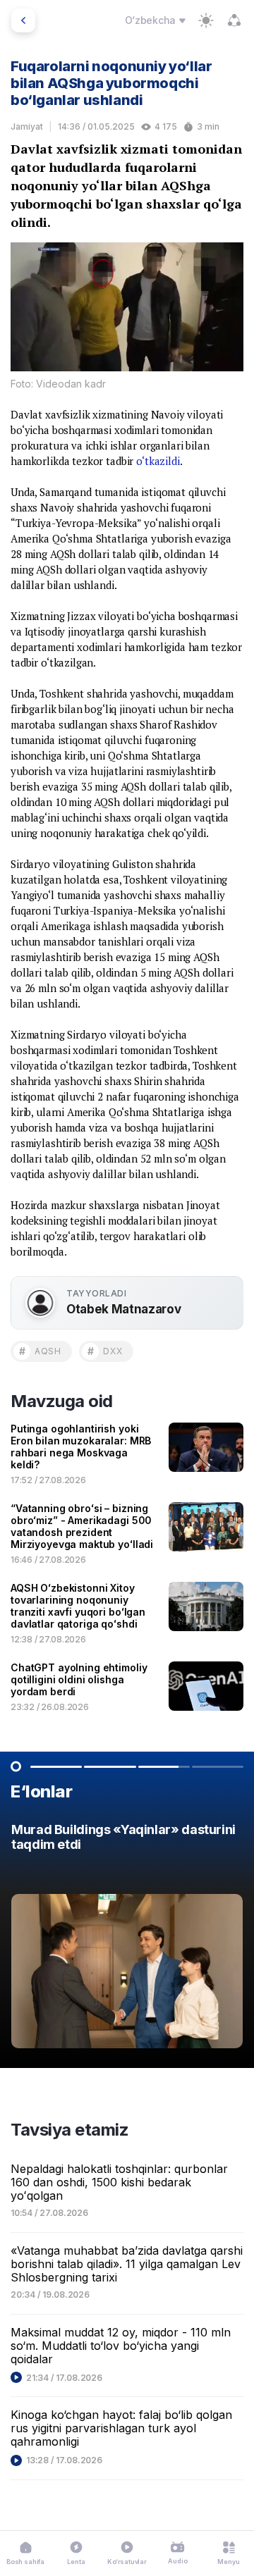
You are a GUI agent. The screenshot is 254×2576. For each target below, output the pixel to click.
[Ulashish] (234, 20)
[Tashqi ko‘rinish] (206, 20)
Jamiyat (27, 126)
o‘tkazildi (158, 461)
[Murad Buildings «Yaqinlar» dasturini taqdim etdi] (127, 1939)
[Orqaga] (23, 20)
